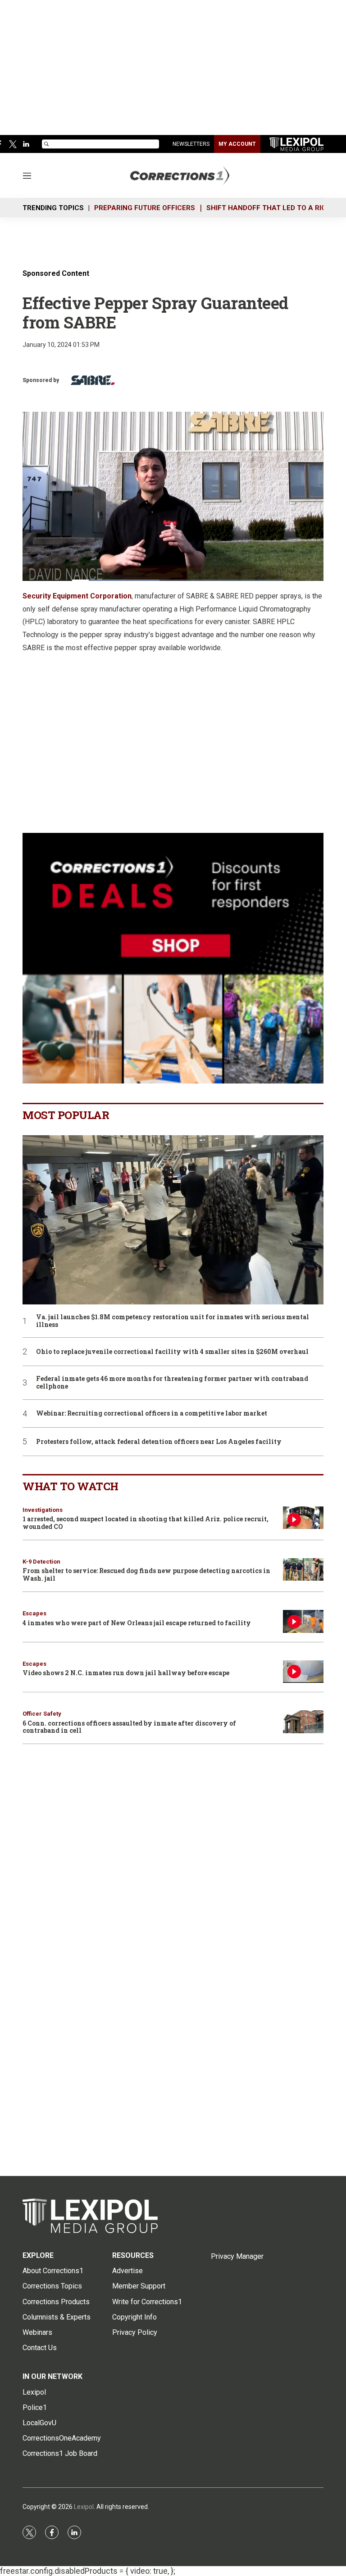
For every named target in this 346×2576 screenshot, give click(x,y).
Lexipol (84, 2507)
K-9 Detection (41, 1562)
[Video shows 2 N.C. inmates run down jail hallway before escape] (303, 1672)
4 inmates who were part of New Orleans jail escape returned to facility (137, 1623)
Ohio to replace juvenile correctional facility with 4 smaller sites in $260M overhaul (172, 1352)
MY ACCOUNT (237, 144)
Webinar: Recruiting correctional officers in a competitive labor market (152, 1414)
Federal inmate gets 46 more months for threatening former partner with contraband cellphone (172, 1383)
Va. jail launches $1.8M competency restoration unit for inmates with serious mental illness (173, 1321)
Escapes (34, 1613)
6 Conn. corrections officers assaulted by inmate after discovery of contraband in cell (129, 1727)
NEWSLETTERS (191, 144)
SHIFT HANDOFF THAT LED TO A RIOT (269, 208)
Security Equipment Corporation (77, 596)
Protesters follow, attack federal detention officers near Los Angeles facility (159, 1442)
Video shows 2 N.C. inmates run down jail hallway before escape (126, 1673)
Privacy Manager (237, 2256)
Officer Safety (42, 1714)
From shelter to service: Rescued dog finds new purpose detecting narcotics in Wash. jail (146, 1574)
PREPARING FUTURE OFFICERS (145, 208)
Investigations (43, 1510)
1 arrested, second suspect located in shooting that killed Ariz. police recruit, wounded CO (146, 1523)
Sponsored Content (56, 273)
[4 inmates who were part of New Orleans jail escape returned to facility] (303, 1621)
